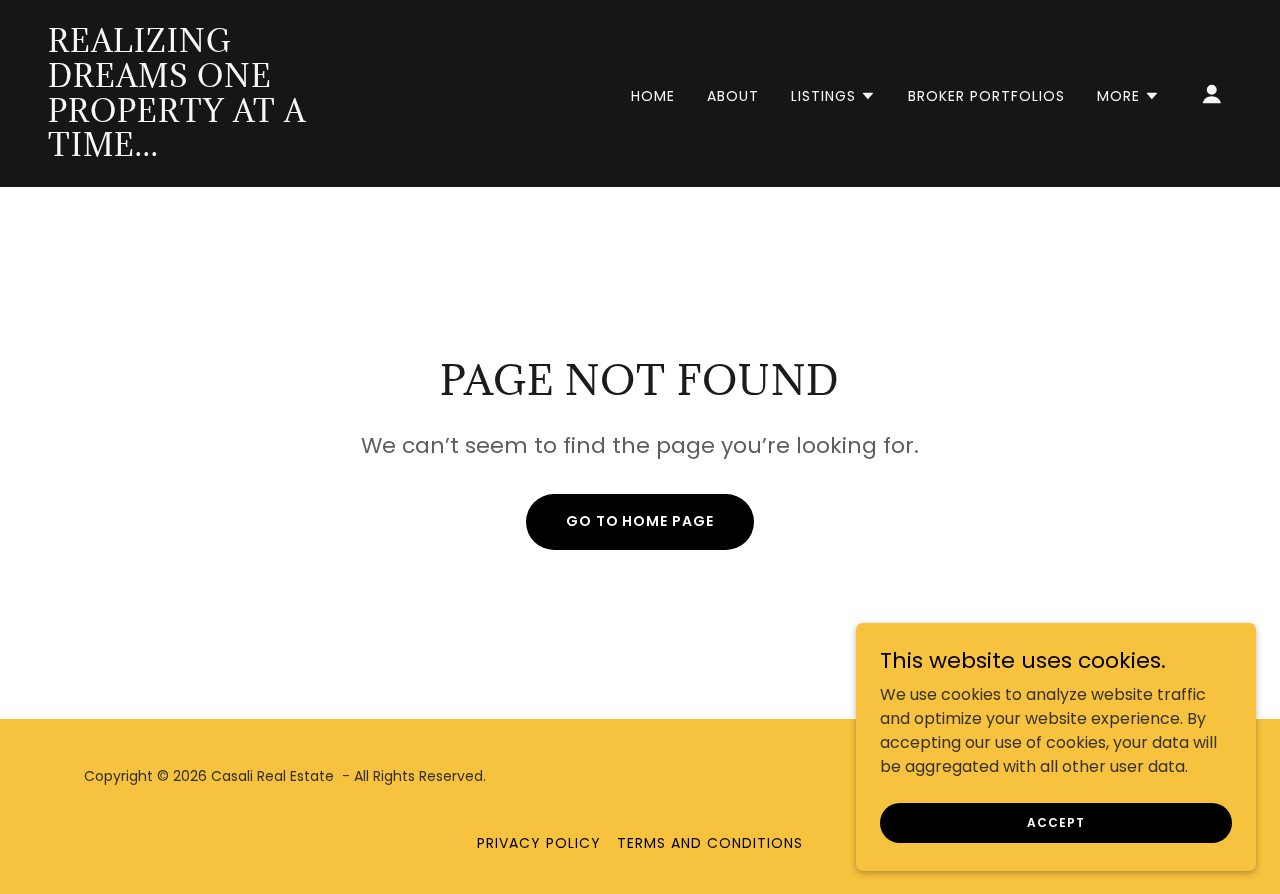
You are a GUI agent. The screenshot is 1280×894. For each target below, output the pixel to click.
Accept (1055, 821)
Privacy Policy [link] (539, 843)
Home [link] (653, 96)
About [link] (733, 96)
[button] (833, 96)
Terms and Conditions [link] (710, 843)
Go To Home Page (640, 521)
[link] (214, 150)
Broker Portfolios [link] (986, 96)
